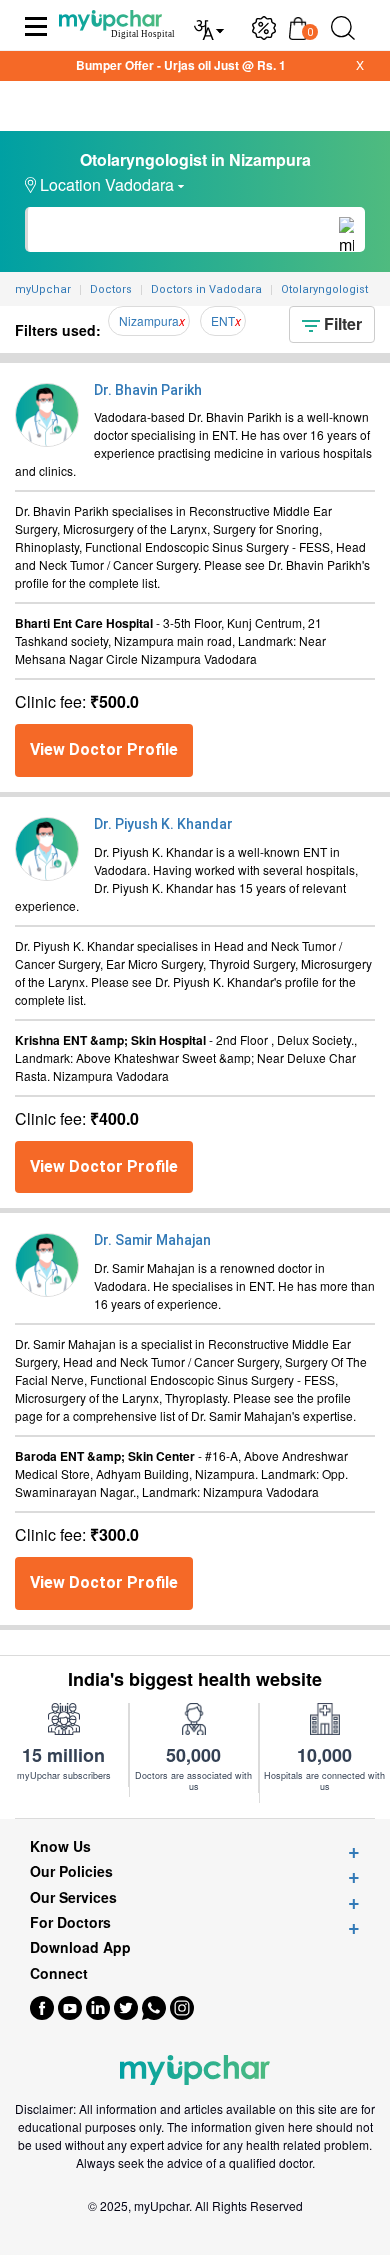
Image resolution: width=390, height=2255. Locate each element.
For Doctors (70, 1922)
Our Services (73, 1897)
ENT (223, 320)
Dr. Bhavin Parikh (148, 390)
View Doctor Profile (104, 749)
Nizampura (149, 320)
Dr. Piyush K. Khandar (163, 824)
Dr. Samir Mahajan (152, 1240)
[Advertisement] (195, 2230)
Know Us (60, 1846)
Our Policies (71, 1871)
